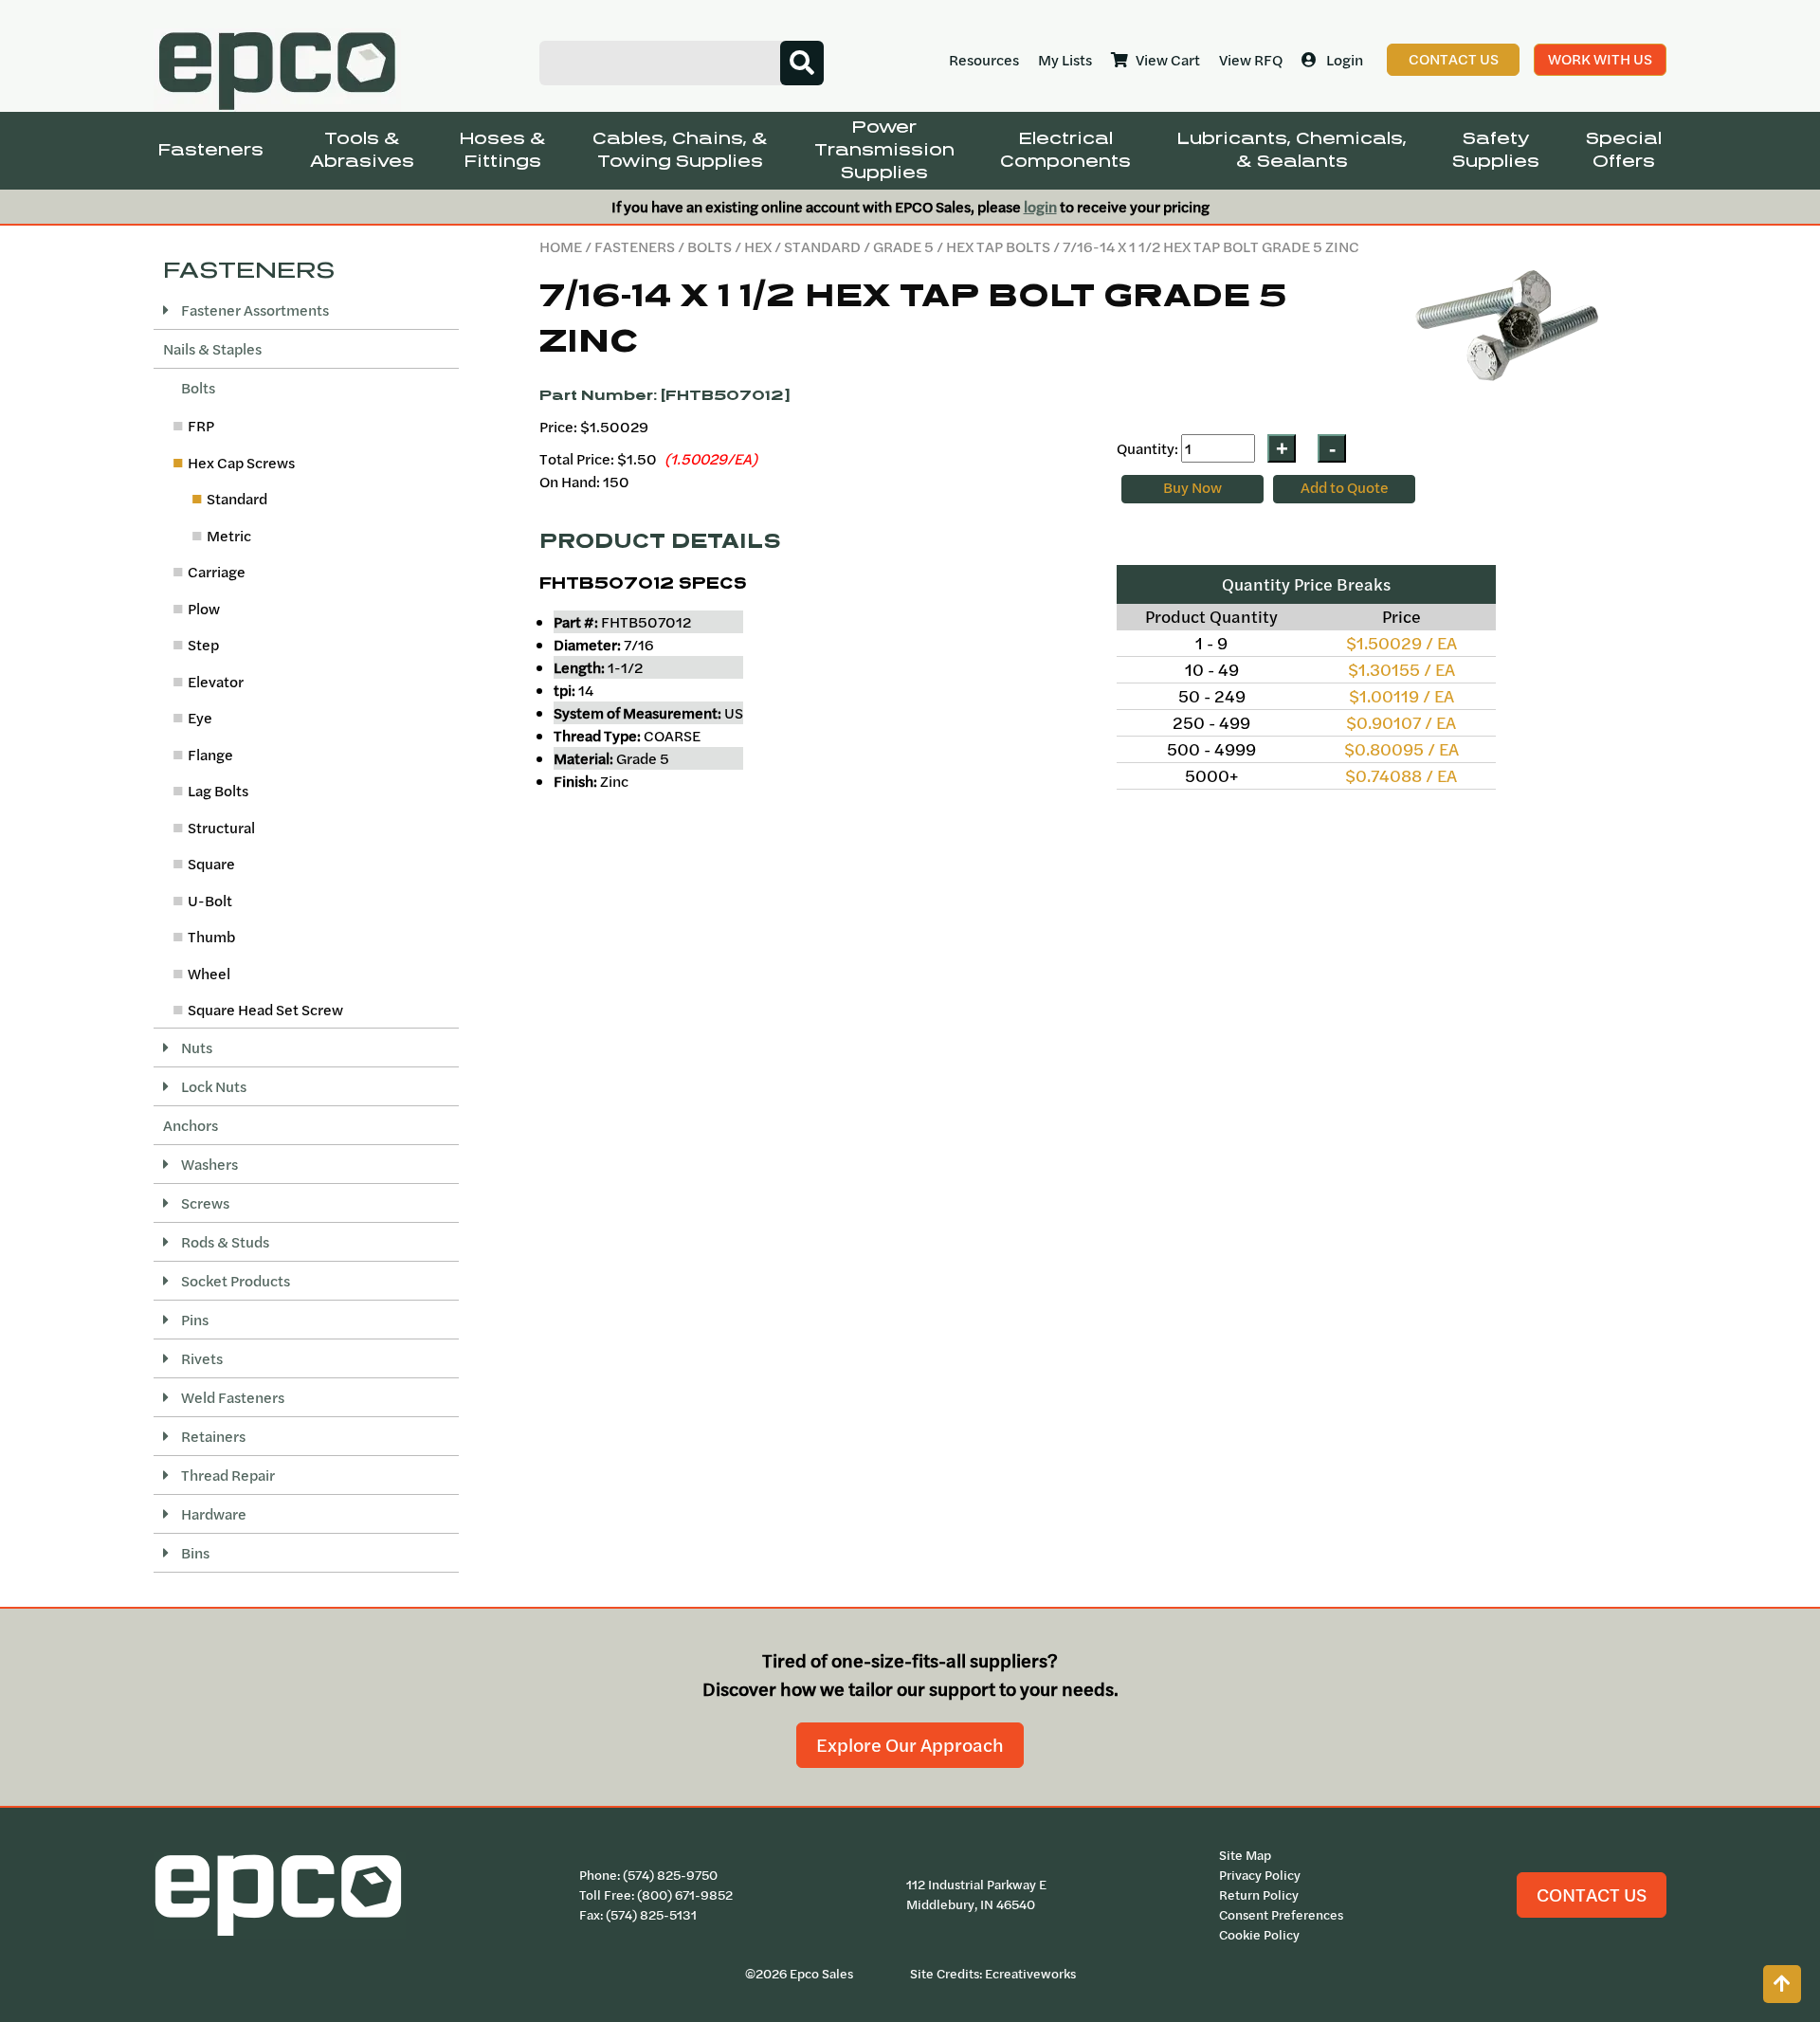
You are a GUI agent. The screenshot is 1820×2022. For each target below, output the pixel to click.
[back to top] (1782, 1984)
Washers (208, 1164)
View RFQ (1251, 60)
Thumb (211, 937)
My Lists (1065, 60)
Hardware (212, 1514)
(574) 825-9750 (670, 1875)
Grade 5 (903, 246)
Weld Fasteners (231, 1397)
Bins (194, 1553)
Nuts (195, 1047)
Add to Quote (1345, 487)
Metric (229, 536)
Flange (210, 755)
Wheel (209, 974)
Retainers (212, 1436)
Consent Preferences (1281, 1915)
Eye (200, 718)
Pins (193, 1320)
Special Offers (1624, 150)
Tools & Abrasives (362, 150)
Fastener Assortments (254, 310)
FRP (201, 426)
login (1040, 207)
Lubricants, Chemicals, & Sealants (1292, 150)
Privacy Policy (1260, 1875)
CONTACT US (1592, 1894)
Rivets (200, 1358)
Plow (204, 609)
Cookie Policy (1259, 1935)
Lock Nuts (212, 1086)
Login (1345, 60)
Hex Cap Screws (241, 463)
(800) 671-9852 (685, 1895)
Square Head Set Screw (265, 1010)
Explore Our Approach (910, 1745)
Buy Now (1192, 487)
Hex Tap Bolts (998, 246)
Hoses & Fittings (503, 150)
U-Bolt (210, 901)
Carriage (217, 572)
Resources (984, 60)
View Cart (1168, 60)
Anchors (191, 1125)
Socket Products (234, 1281)
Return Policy (1259, 1895)
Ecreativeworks (1030, 1974)
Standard (822, 246)
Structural (221, 828)
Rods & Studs (224, 1242)
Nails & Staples (212, 349)
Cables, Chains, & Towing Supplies (680, 150)
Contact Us (1454, 59)
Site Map (1245, 1855)
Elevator (216, 682)
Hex (758, 246)
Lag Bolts (218, 791)
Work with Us (1600, 59)
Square (211, 864)
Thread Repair (227, 1475)
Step (203, 645)
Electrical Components (1065, 150)
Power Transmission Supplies (884, 150)
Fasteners (211, 150)
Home (561, 246)
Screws (204, 1203)
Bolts (710, 246)
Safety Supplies (1496, 150)
